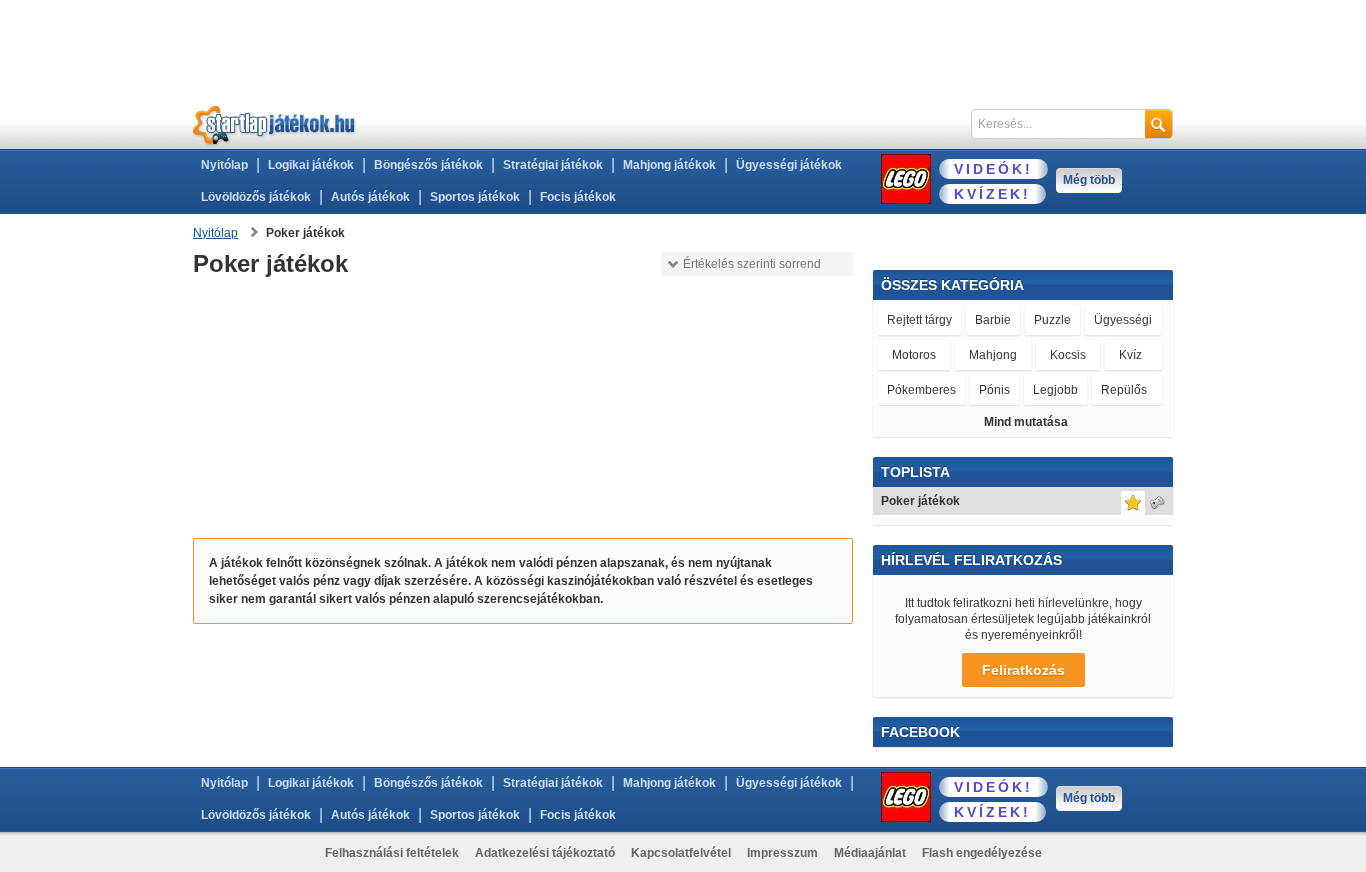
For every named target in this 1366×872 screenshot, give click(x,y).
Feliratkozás (1023, 670)
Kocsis (1068, 355)
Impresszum (782, 853)
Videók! (993, 169)
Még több (1089, 180)
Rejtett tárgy (919, 320)
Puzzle (1052, 320)
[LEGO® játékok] (906, 179)
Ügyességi (1123, 320)
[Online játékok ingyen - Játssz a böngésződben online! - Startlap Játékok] (274, 124)
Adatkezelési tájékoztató (545, 853)
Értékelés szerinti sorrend (752, 264)
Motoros (914, 355)
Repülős (1124, 390)
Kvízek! (992, 194)
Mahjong (993, 355)
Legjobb (1055, 390)
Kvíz (1130, 355)
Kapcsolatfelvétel (681, 853)
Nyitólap (224, 165)
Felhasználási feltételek (392, 853)
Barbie (993, 320)
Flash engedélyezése (982, 853)
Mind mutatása (1026, 422)
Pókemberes (921, 390)
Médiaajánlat (870, 853)
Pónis (994, 390)
